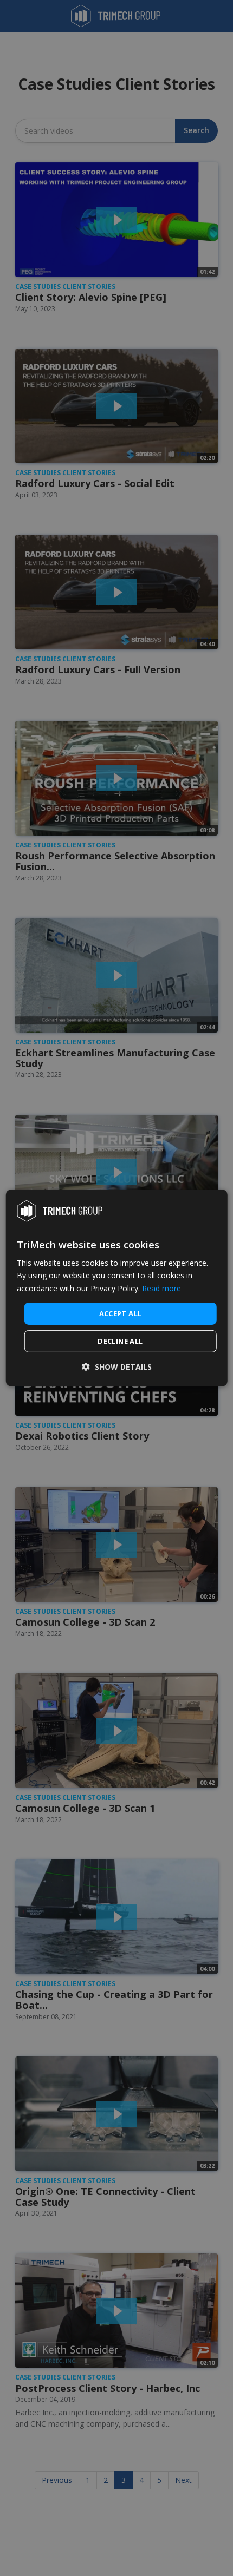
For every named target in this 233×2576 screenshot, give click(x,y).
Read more (161, 1288)
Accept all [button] (121, 1313)
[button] (117, 1367)
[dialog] (117, 1288)
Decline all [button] (120, 1341)
